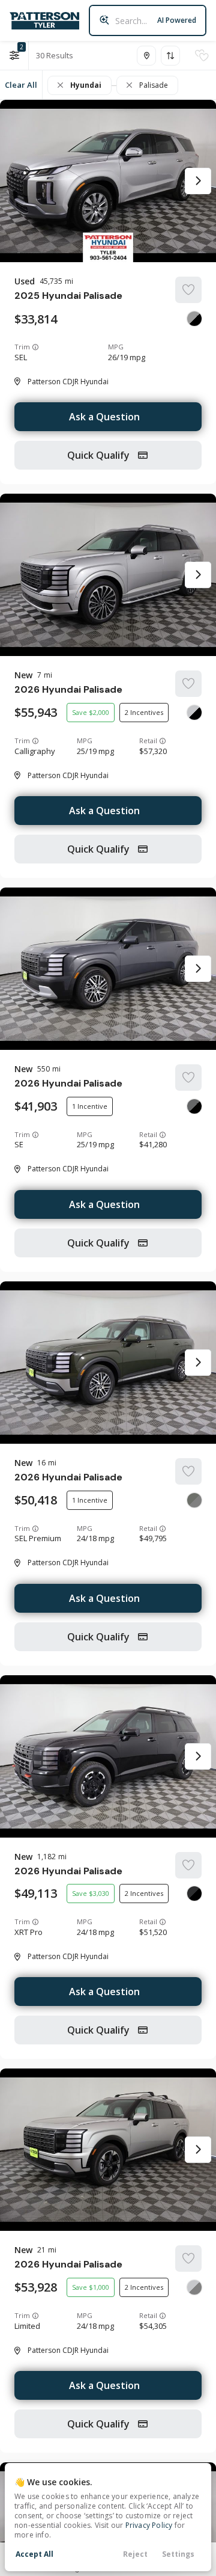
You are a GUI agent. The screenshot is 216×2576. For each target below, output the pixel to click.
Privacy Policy (149, 2525)
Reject (135, 2554)
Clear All (21, 85)
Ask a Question (104, 417)
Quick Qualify (100, 455)
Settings (178, 2554)
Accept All (34, 2554)
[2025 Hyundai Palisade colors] (194, 319)
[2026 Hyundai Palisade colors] (194, 713)
